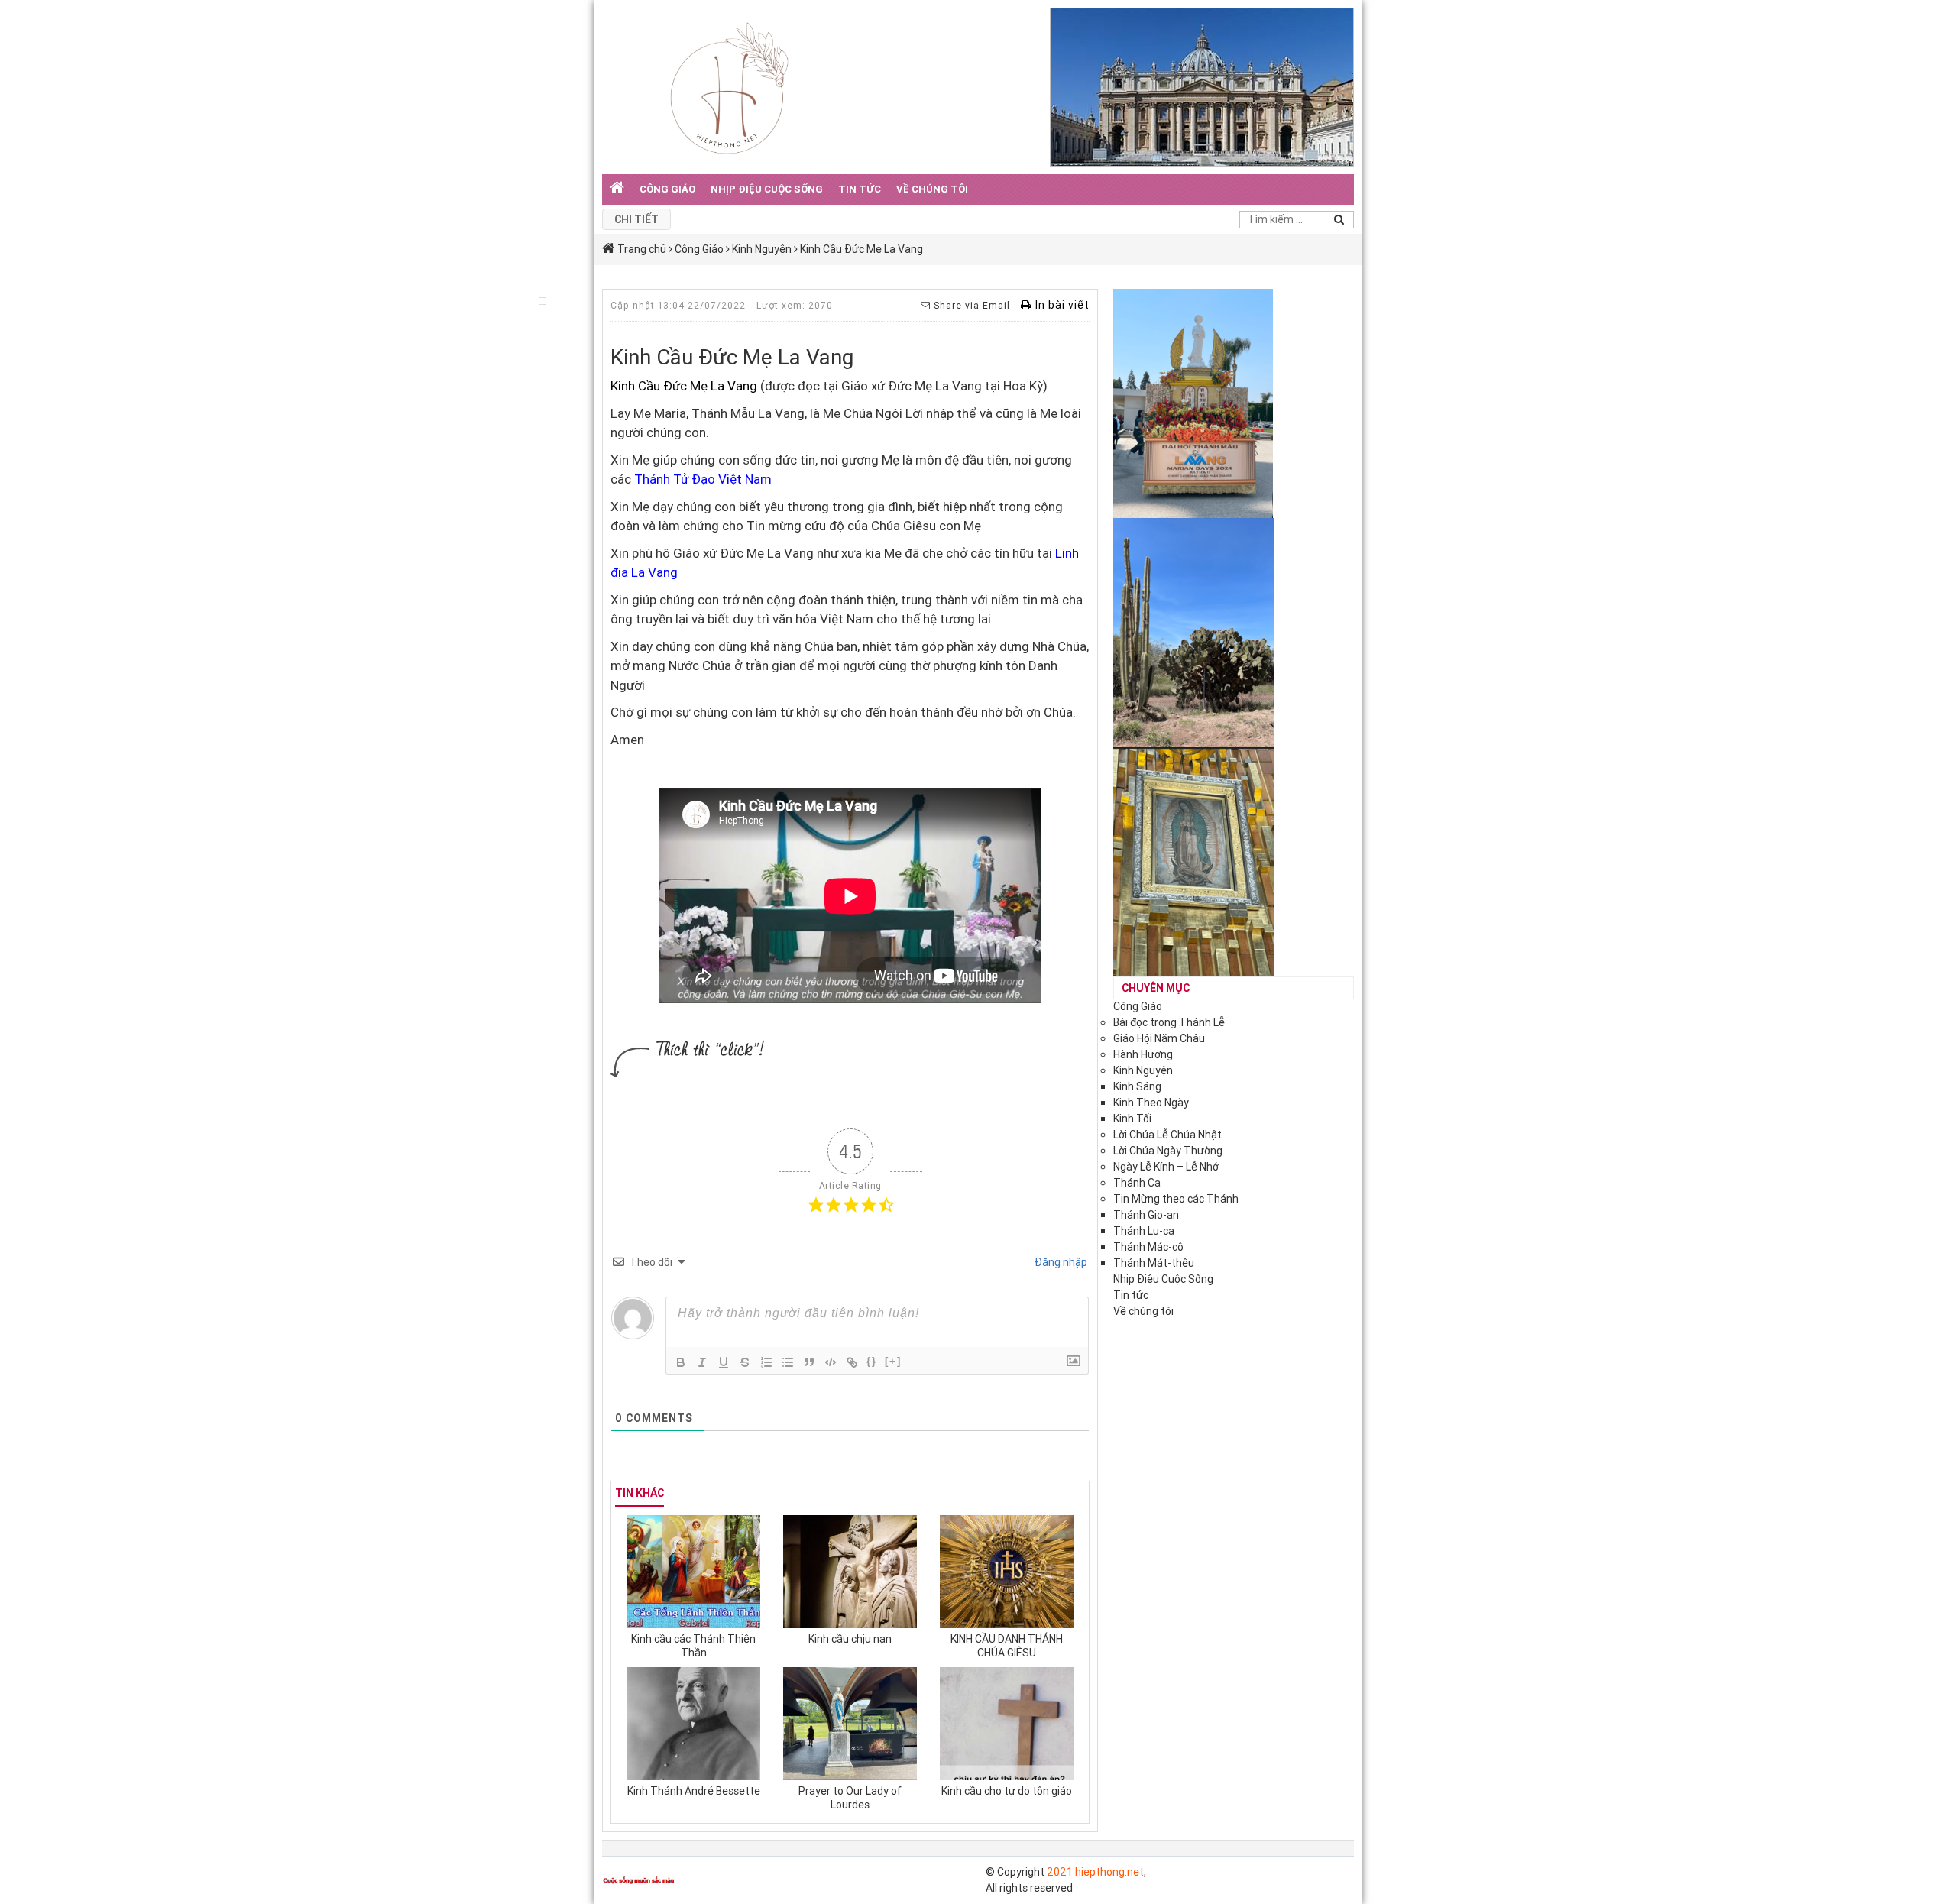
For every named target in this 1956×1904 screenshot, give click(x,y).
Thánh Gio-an (1146, 1215)
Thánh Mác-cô (1148, 1247)
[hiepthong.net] (729, 86)
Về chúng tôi (932, 189)
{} (872, 1361)
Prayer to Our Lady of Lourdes (850, 1798)
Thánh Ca (1137, 1183)
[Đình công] (745, 1362)
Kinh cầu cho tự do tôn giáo (1007, 1791)
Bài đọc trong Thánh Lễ (1169, 1022)
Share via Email (970, 305)
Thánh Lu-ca (1144, 1231)
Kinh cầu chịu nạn (850, 1639)
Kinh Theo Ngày (1151, 1103)
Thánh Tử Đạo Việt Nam (703, 479)
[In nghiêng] (702, 1362)
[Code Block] (831, 1362)
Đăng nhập (1060, 1262)
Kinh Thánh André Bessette (694, 1791)
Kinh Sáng (1137, 1086)
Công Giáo (667, 189)
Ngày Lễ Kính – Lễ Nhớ (1166, 1167)
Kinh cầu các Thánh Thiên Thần (693, 1646)
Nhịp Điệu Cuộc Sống (767, 189)
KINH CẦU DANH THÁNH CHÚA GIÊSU (1007, 1646)
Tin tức (860, 189)
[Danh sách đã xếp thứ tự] (766, 1362)
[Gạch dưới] (724, 1362)
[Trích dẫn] (809, 1362)
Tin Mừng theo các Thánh (1176, 1199)
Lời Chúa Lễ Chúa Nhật (1167, 1135)
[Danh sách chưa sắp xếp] (788, 1362)
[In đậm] (681, 1362)
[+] (893, 1361)
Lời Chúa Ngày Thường (1168, 1151)
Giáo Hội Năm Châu (1159, 1038)
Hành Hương (1143, 1054)
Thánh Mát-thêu (1154, 1263)
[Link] (852, 1362)
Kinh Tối (1132, 1119)
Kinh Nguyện (1143, 1070)
